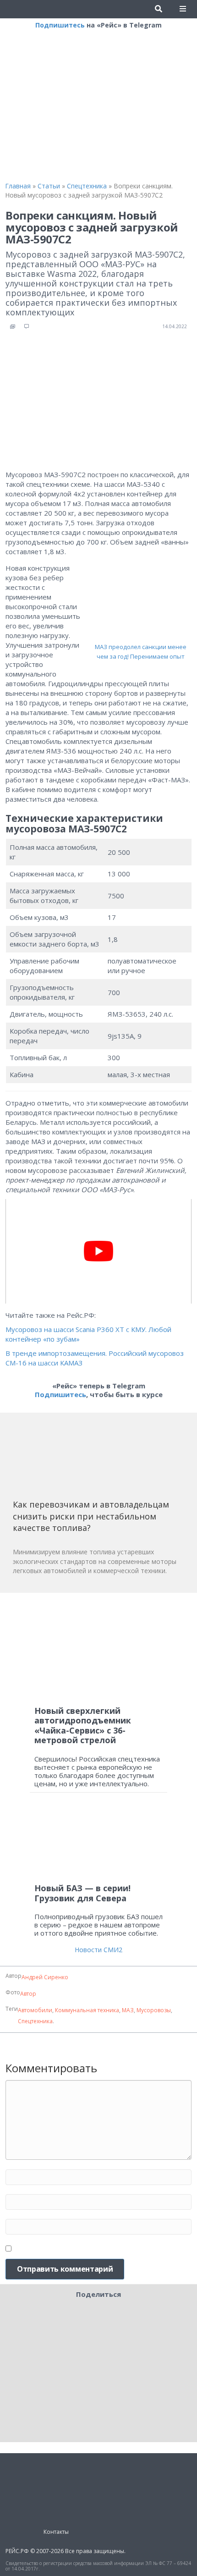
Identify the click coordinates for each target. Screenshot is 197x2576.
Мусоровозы (154, 2010)
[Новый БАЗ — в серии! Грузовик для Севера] (98, 1842)
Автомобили (35, 2010)
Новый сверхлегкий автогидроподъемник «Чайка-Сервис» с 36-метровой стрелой (83, 1726)
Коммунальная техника (87, 2010)
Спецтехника (35, 2021)
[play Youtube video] (98, 1251)
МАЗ (128, 2010)
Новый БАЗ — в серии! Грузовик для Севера (82, 1893)
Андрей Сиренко (45, 1977)
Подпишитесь (60, 25)
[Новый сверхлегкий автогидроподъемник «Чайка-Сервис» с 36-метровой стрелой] (98, 1649)
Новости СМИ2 (98, 1950)
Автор (28, 1994)
